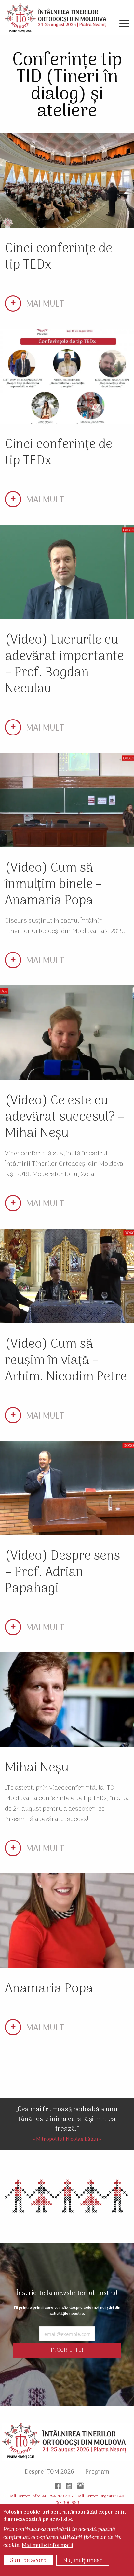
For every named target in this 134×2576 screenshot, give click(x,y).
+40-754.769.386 (56, 2496)
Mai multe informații (47, 2546)
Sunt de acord (28, 2561)
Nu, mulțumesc (83, 2561)
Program (97, 2472)
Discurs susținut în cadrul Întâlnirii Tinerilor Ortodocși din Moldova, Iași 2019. (65, 926)
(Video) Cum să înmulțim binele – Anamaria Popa (54, 885)
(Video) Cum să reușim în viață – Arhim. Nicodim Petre (66, 1361)
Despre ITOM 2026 (49, 2472)
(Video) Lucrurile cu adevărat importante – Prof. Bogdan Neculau (64, 665)
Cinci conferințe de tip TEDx (59, 257)
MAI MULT (45, 305)
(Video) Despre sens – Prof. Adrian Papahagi (62, 1572)
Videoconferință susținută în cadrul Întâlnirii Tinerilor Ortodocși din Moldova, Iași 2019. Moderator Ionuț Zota (65, 1164)
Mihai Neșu (37, 1768)
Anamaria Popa (49, 1989)
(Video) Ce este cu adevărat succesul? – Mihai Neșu (65, 1117)
